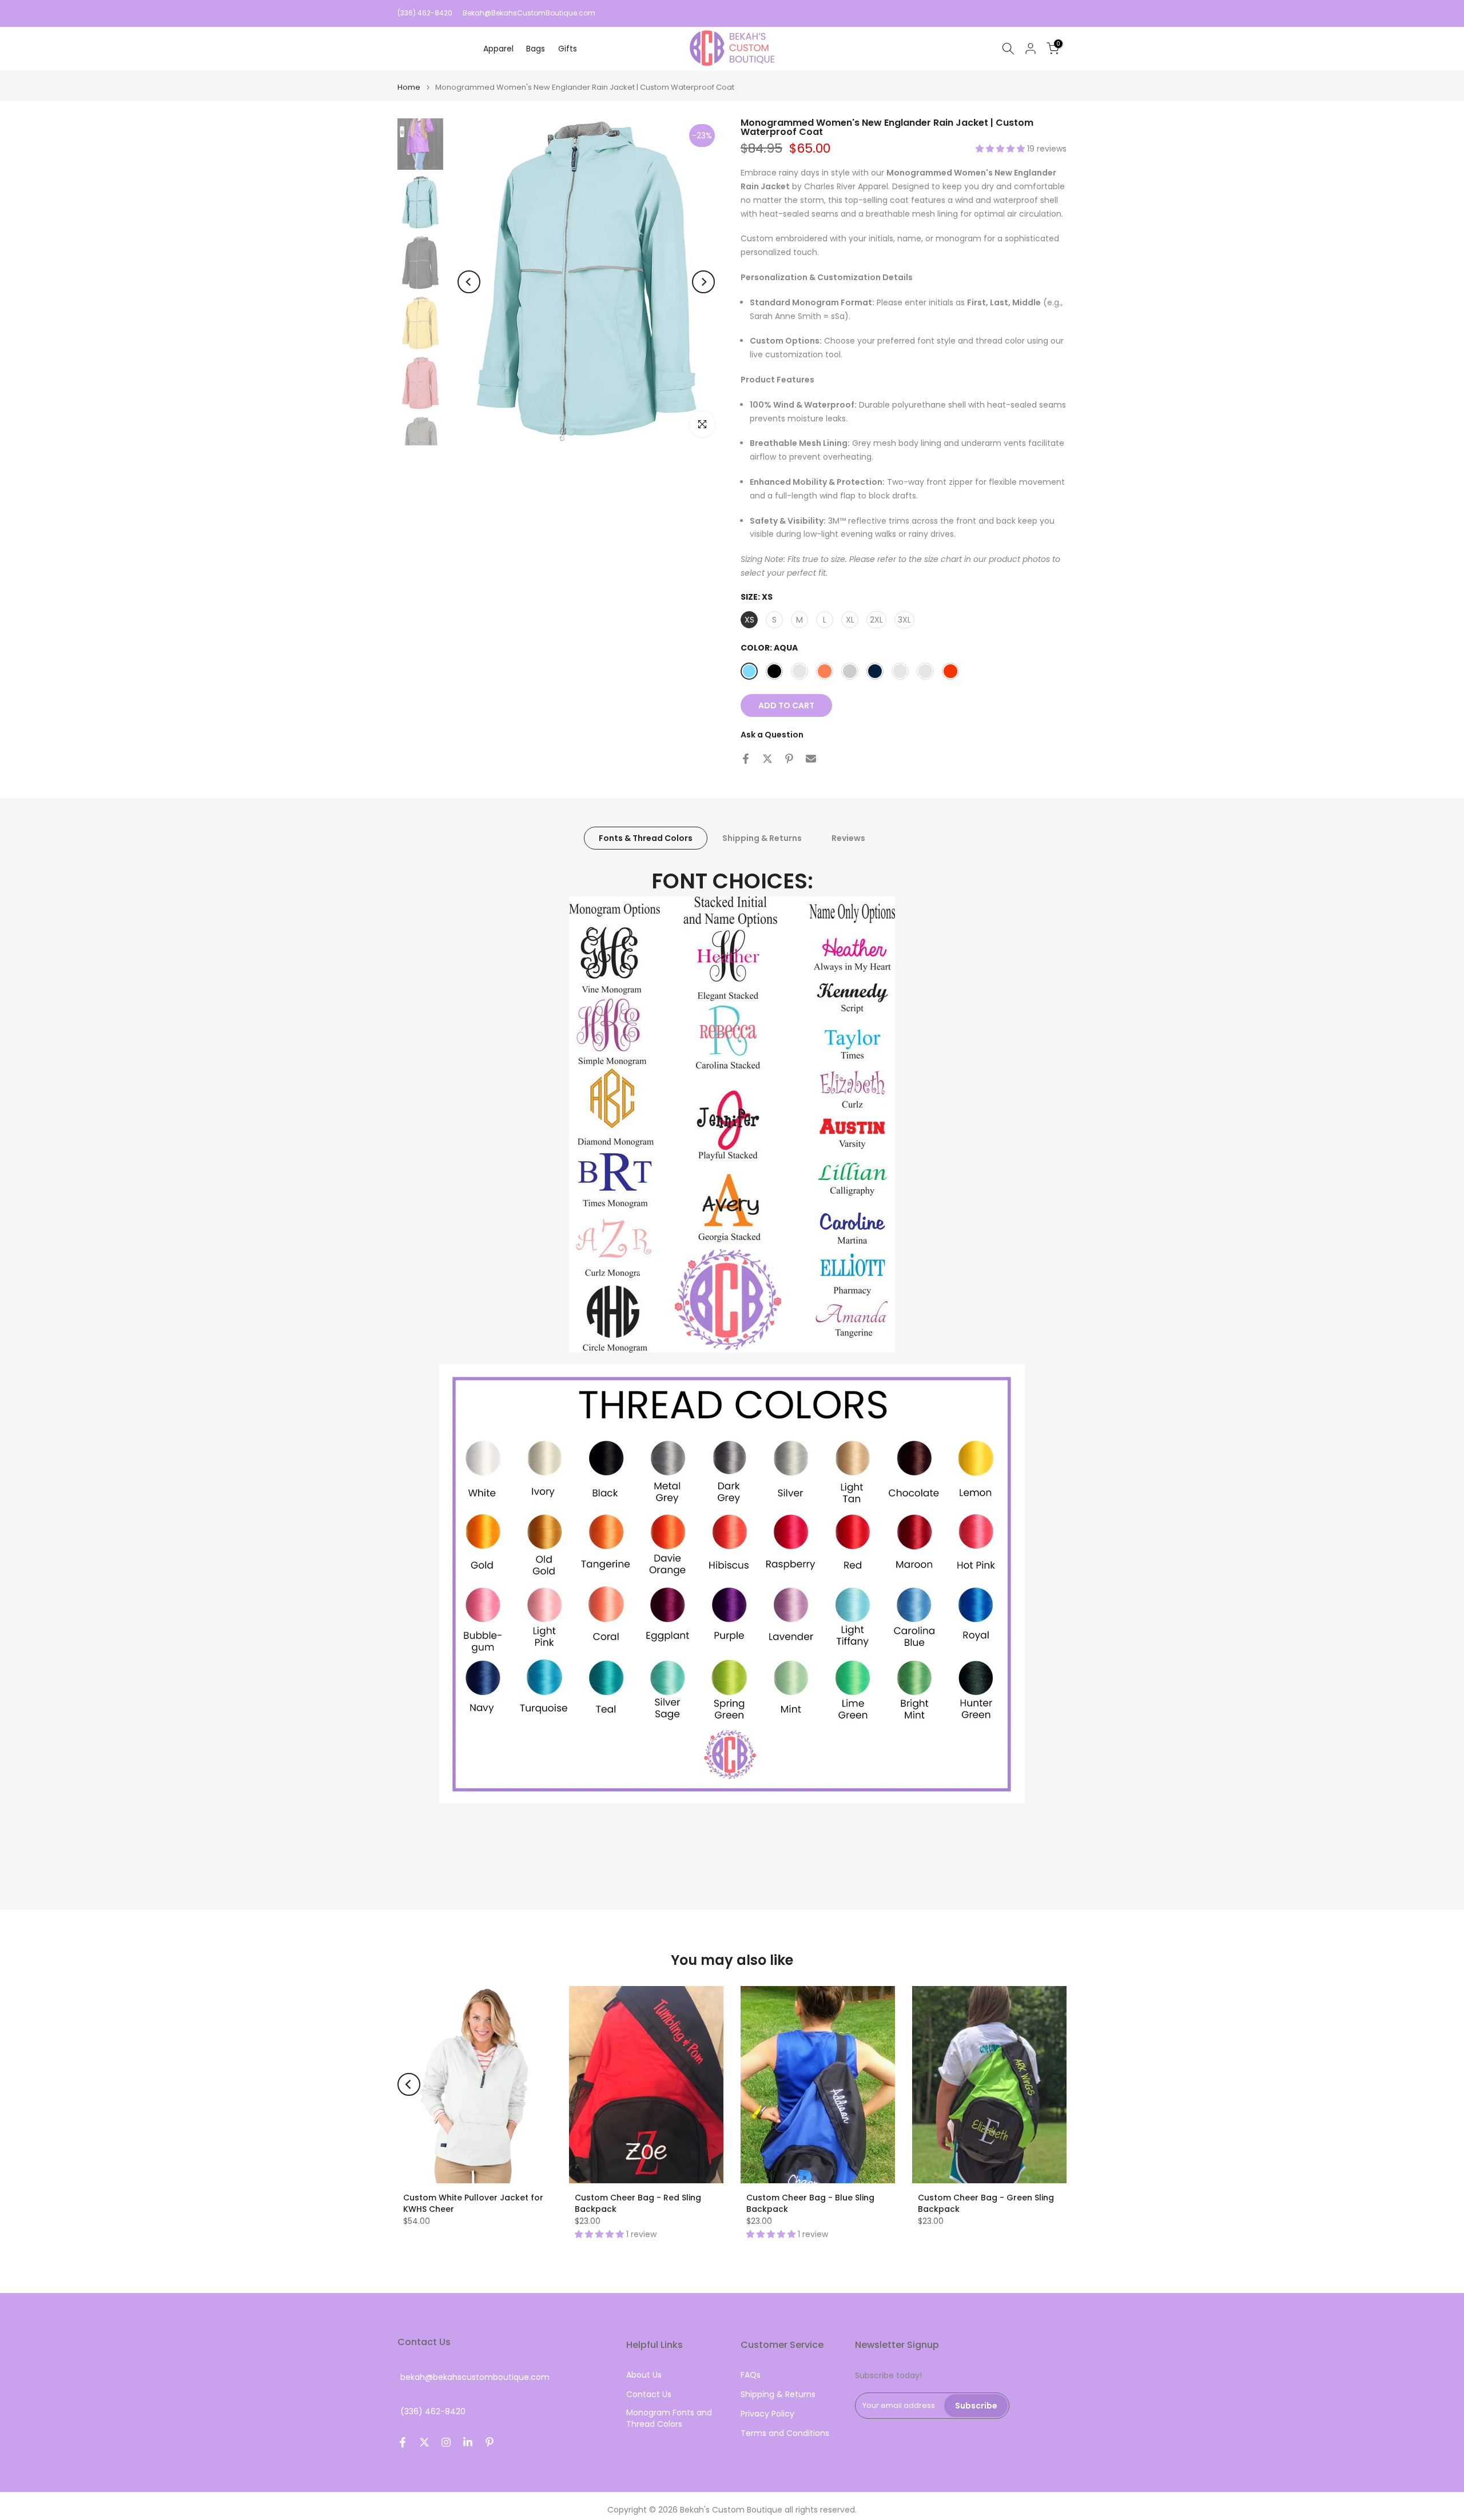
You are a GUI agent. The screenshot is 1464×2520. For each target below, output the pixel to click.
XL (850, 620)
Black (774, 671)
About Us (644, 2375)
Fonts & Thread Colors (646, 838)
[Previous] (469, 282)
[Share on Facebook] (746, 759)
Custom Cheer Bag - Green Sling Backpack (986, 2203)
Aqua (749, 671)
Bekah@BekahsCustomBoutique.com (529, 13)
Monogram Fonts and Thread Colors (669, 2419)
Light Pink (925, 671)
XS (749, 620)
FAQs (751, 2375)
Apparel (498, 49)
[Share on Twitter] (767, 759)
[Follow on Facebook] (403, 2442)
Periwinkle (900, 671)
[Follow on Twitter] (424, 2442)
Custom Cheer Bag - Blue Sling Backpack (810, 2203)
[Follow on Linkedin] (468, 2442)
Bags (536, 49)
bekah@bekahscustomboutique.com (475, 2377)
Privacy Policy (767, 2414)
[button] (1001, 149)
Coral (825, 671)
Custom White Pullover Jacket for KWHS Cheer (473, 2203)
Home (409, 87)
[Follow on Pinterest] (490, 2442)
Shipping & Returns (762, 838)
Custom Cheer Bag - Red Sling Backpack (638, 2203)
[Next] (703, 282)
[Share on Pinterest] (789, 759)
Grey (850, 671)
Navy (875, 671)
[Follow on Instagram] (446, 2442)
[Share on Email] (811, 759)
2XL (876, 620)
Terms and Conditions (785, 2433)
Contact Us (649, 2395)
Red (950, 671)
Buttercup (799, 671)
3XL (904, 620)
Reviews (848, 838)
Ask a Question (772, 735)
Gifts (568, 49)
